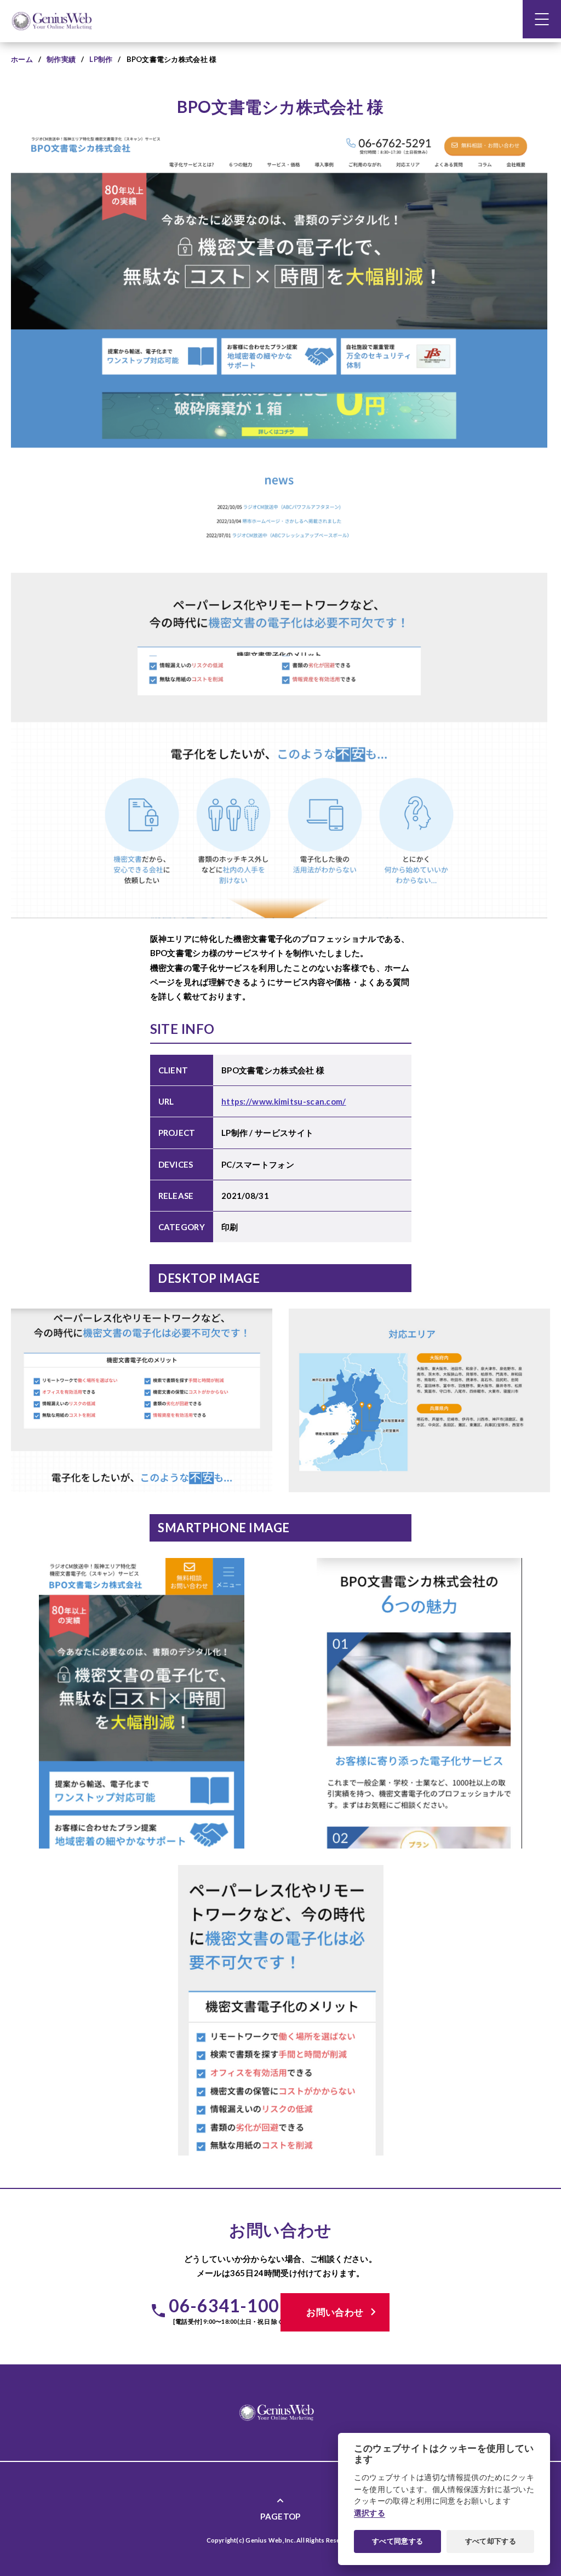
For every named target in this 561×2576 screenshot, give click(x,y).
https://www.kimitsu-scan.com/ (284, 1101)
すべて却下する (491, 2541)
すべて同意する (397, 2541)
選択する (370, 2513)
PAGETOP (280, 2508)
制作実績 (61, 59)
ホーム (22, 59)
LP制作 (101, 59)
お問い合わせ (343, 2312)
